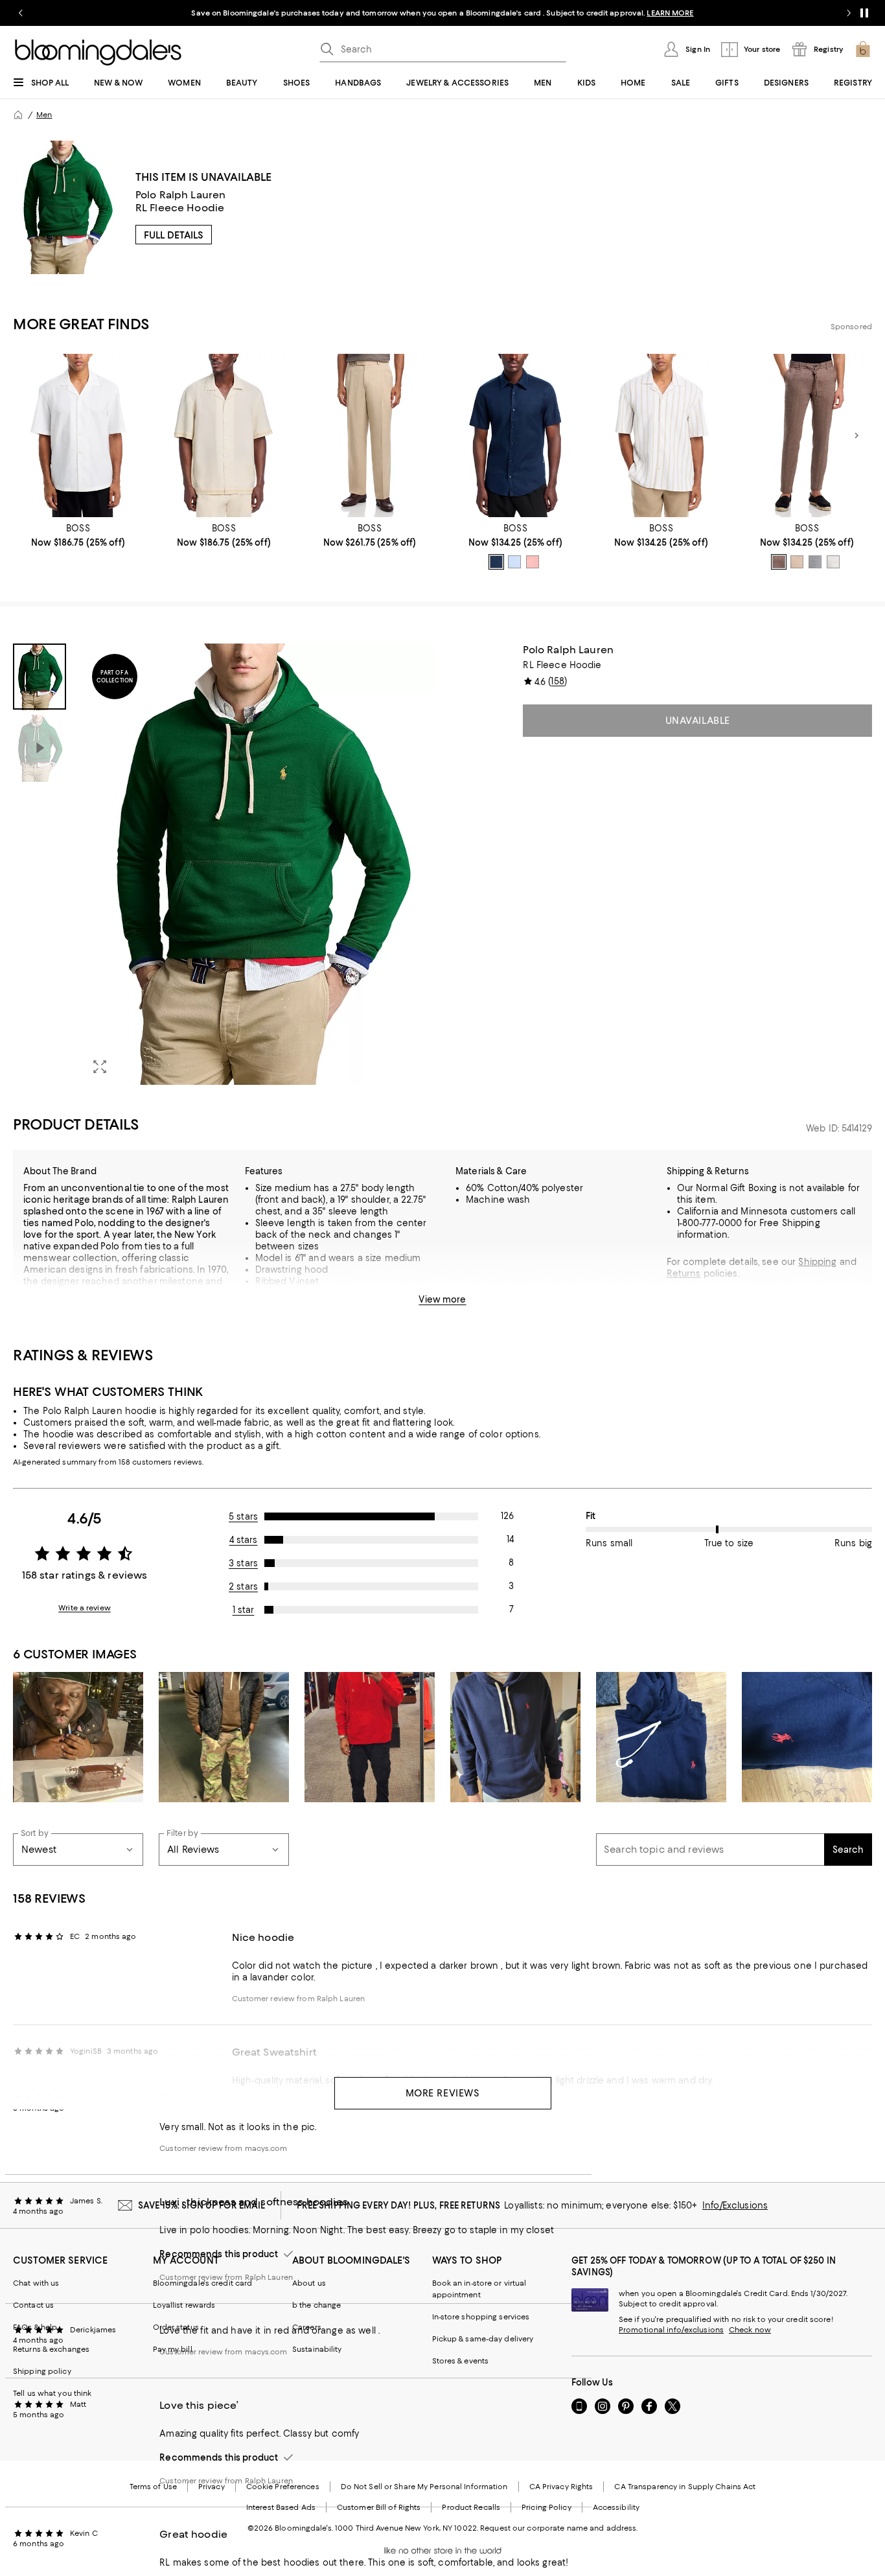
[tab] (40, 677)
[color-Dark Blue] (496, 562)
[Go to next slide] (849, 13)
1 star (244, 1610)
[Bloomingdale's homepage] (18, 115)
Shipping (817, 1262)
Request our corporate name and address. (559, 2528)
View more (442, 1299)
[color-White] (833, 562)
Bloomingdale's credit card (203, 2283)
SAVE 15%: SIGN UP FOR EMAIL (202, 2205)
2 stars (243, 1586)
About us (309, 2283)
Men (44, 115)
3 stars (243, 1563)
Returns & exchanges (51, 2349)
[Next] (856, 435)
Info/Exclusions (735, 2205)
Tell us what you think (52, 2393)
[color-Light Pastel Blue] (514, 562)
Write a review (85, 1608)
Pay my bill (173, 2349)
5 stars (243, 1516)
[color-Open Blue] (815, 562)
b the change (316, 2305)
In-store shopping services (481, 2317)
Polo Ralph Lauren (181, 195)
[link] (78, 535)
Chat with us (36, 2283)
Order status (176, 2327)
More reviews (443, 2093)
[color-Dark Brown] (779, 562)
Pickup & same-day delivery (483, 2339)
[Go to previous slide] (21, 13)
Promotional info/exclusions (671, 2330)
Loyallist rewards (184, 2305)
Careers (307, 2327)
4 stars (244, 1540)
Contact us (33, 2305)
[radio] (496, 562)
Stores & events (461, 2361)
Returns (684, 1273)
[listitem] (442, 13)
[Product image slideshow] (258, 864)
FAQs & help (35, 2327)
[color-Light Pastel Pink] (533, 562)
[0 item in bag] (863, 49)
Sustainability (317, 2349)
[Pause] (864, 13)
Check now (750, 2330)
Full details (174, 235)
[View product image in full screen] (100, 1067)
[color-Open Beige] (797, 562)
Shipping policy (42, 2371)
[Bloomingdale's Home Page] (98, 52)
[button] (224, 864)
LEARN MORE (670, 13)
